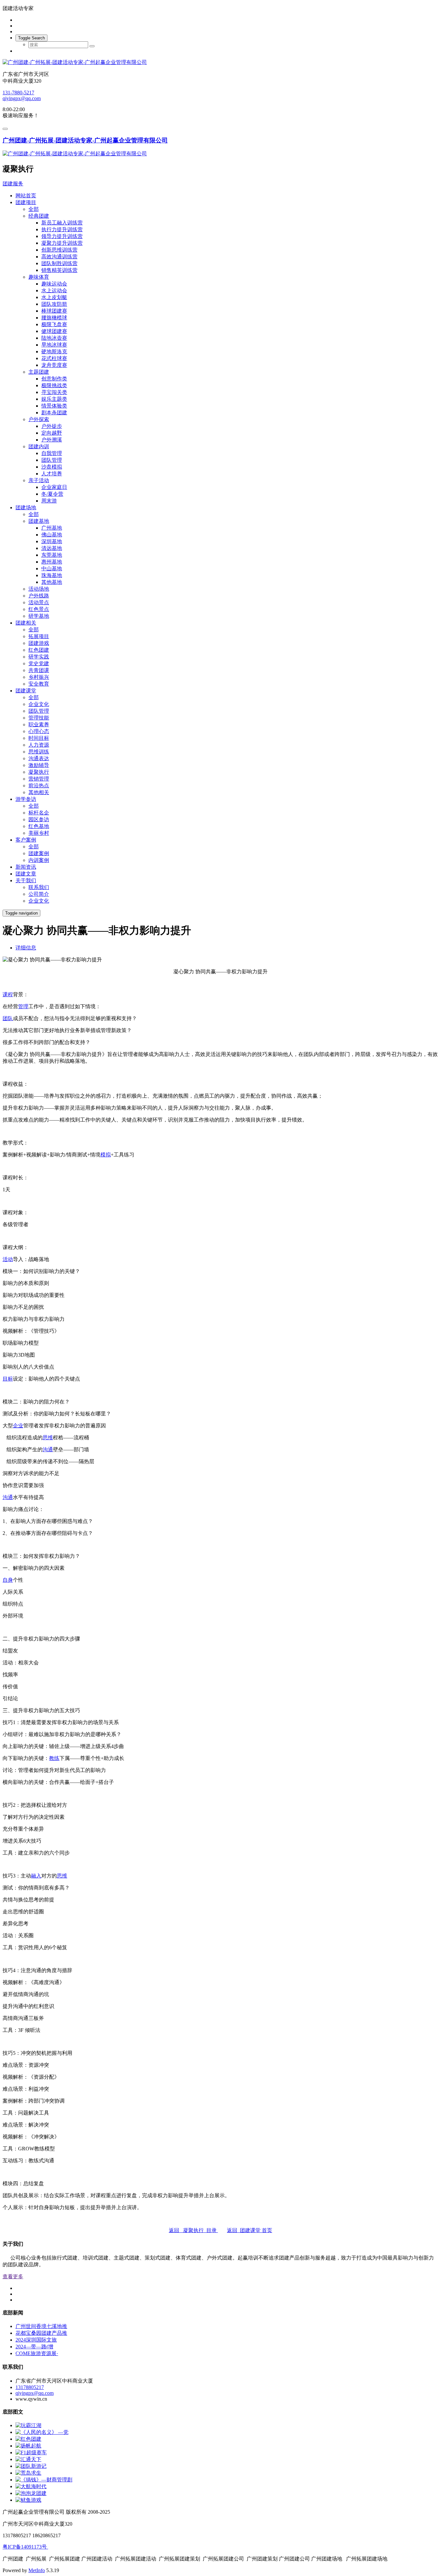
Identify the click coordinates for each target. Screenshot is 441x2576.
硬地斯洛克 (54, 352)
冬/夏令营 (52, 494)
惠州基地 (52, 562)
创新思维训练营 (59, 250)
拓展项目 (39, 636)
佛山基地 (52, 535)
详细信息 (26, 948)
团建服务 (13, 184)
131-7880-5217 (18, 93)
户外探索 (39, 419)
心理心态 (39, 731)
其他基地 (52, 582)
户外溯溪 (52, 440)
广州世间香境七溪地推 (41, 2326)
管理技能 (39, 718)
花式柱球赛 (54, 358)
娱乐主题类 (54, 399)
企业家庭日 (54, 487)
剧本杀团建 (54, 413)
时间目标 (39, 738)
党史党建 (39, 663)
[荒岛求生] (28, 2473)
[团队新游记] (31, 2466)
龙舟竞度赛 (54, 365)
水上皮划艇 (54, 297)
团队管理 (52, 460)
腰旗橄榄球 (54, 318)
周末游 (49, 501)
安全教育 (39, 684)
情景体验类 (54, 406)
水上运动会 (54, 290)
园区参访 (39, 819)
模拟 (106, 1155)
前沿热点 (39, 786)
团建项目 (26, 202)
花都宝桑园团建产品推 (41, 2333)
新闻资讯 (26, 867)
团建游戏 (39, 643)
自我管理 (52, 453)
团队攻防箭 (54, 304)
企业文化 (39, 704)
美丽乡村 (39, 833)
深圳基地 (52, 541)
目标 (8, 1379)
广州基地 (52, 528)
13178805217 (30, 2387)
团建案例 (39, 853)
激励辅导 (39, 765)
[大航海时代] (31, 2486)
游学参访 (26, 799)
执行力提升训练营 (62, 229)
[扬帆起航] (28, 2446)
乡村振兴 (39, 677)
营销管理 (39, 779)
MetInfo (37, 2570)
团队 (8, 1018)
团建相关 (26, 623)
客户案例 (26, 840)
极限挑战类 (54, 385)
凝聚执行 (39, 772)
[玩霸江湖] (28, 2425)
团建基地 (39, 521)
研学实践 (39, 657)
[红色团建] (28, 2439)
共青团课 (39, 670)
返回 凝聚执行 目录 (193, 2230)
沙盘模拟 (52, 467)
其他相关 (39, 792)
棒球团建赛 (54, 311)
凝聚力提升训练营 (62, 243)
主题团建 (39, 372)
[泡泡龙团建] (31, 2493)
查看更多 (13, 2276)
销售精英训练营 (59, 270)
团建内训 (39, 446)
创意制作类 (54, 379)
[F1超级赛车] (31, 2452)
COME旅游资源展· (37, 2353)
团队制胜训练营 (59, 263)
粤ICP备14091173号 (25, 2547)
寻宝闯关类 (54, 392)
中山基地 (52, 569)
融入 (36, 1876)
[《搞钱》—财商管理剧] (44, 2480)
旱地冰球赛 (54, 345)
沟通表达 (39, 758)
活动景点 (39, 602)
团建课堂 (26, 691)
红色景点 (39, 609)
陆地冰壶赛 (54, 338)
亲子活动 (39, 480)
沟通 (48, 1449)
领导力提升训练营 (62, 236)
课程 (8, 994)
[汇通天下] (28, 2459)
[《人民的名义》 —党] (42, 2432)
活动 (8, 1259)
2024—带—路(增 (34, 2347)
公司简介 (39, 894)
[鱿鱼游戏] (28, 2500)
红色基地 (39, 826)
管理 (23, 1006)
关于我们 (26, 880)
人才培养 (52, 474)
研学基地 (39, 616)
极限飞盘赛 (54, 324)
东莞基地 (52, 555)
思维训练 (39, 752)
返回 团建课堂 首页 (250, 2230)
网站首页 (26, 196)
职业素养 (39, 724)
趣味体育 (39, 277)
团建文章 (26, 874)
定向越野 (52, 433)
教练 (54, 1758)
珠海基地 (52, 575)
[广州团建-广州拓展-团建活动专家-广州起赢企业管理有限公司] (221, 62)
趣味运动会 (54, 284)
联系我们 (39, 887)
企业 (18, 1426)
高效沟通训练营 (59, 257)
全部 (34, 209)
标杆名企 (39, 813)
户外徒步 (52, 426)
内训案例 (39, 860)
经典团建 (39, 216)
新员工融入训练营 (62, 223)
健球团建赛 (54, 331)
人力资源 (39, 745)
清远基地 (52, 548)
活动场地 (39, 589)
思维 (48, 1438)
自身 (8, 1580)
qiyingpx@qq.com (22, 98)
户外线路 (39, 596)
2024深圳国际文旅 (36, 2340)
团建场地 (26, 507)
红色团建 (39, 650)
